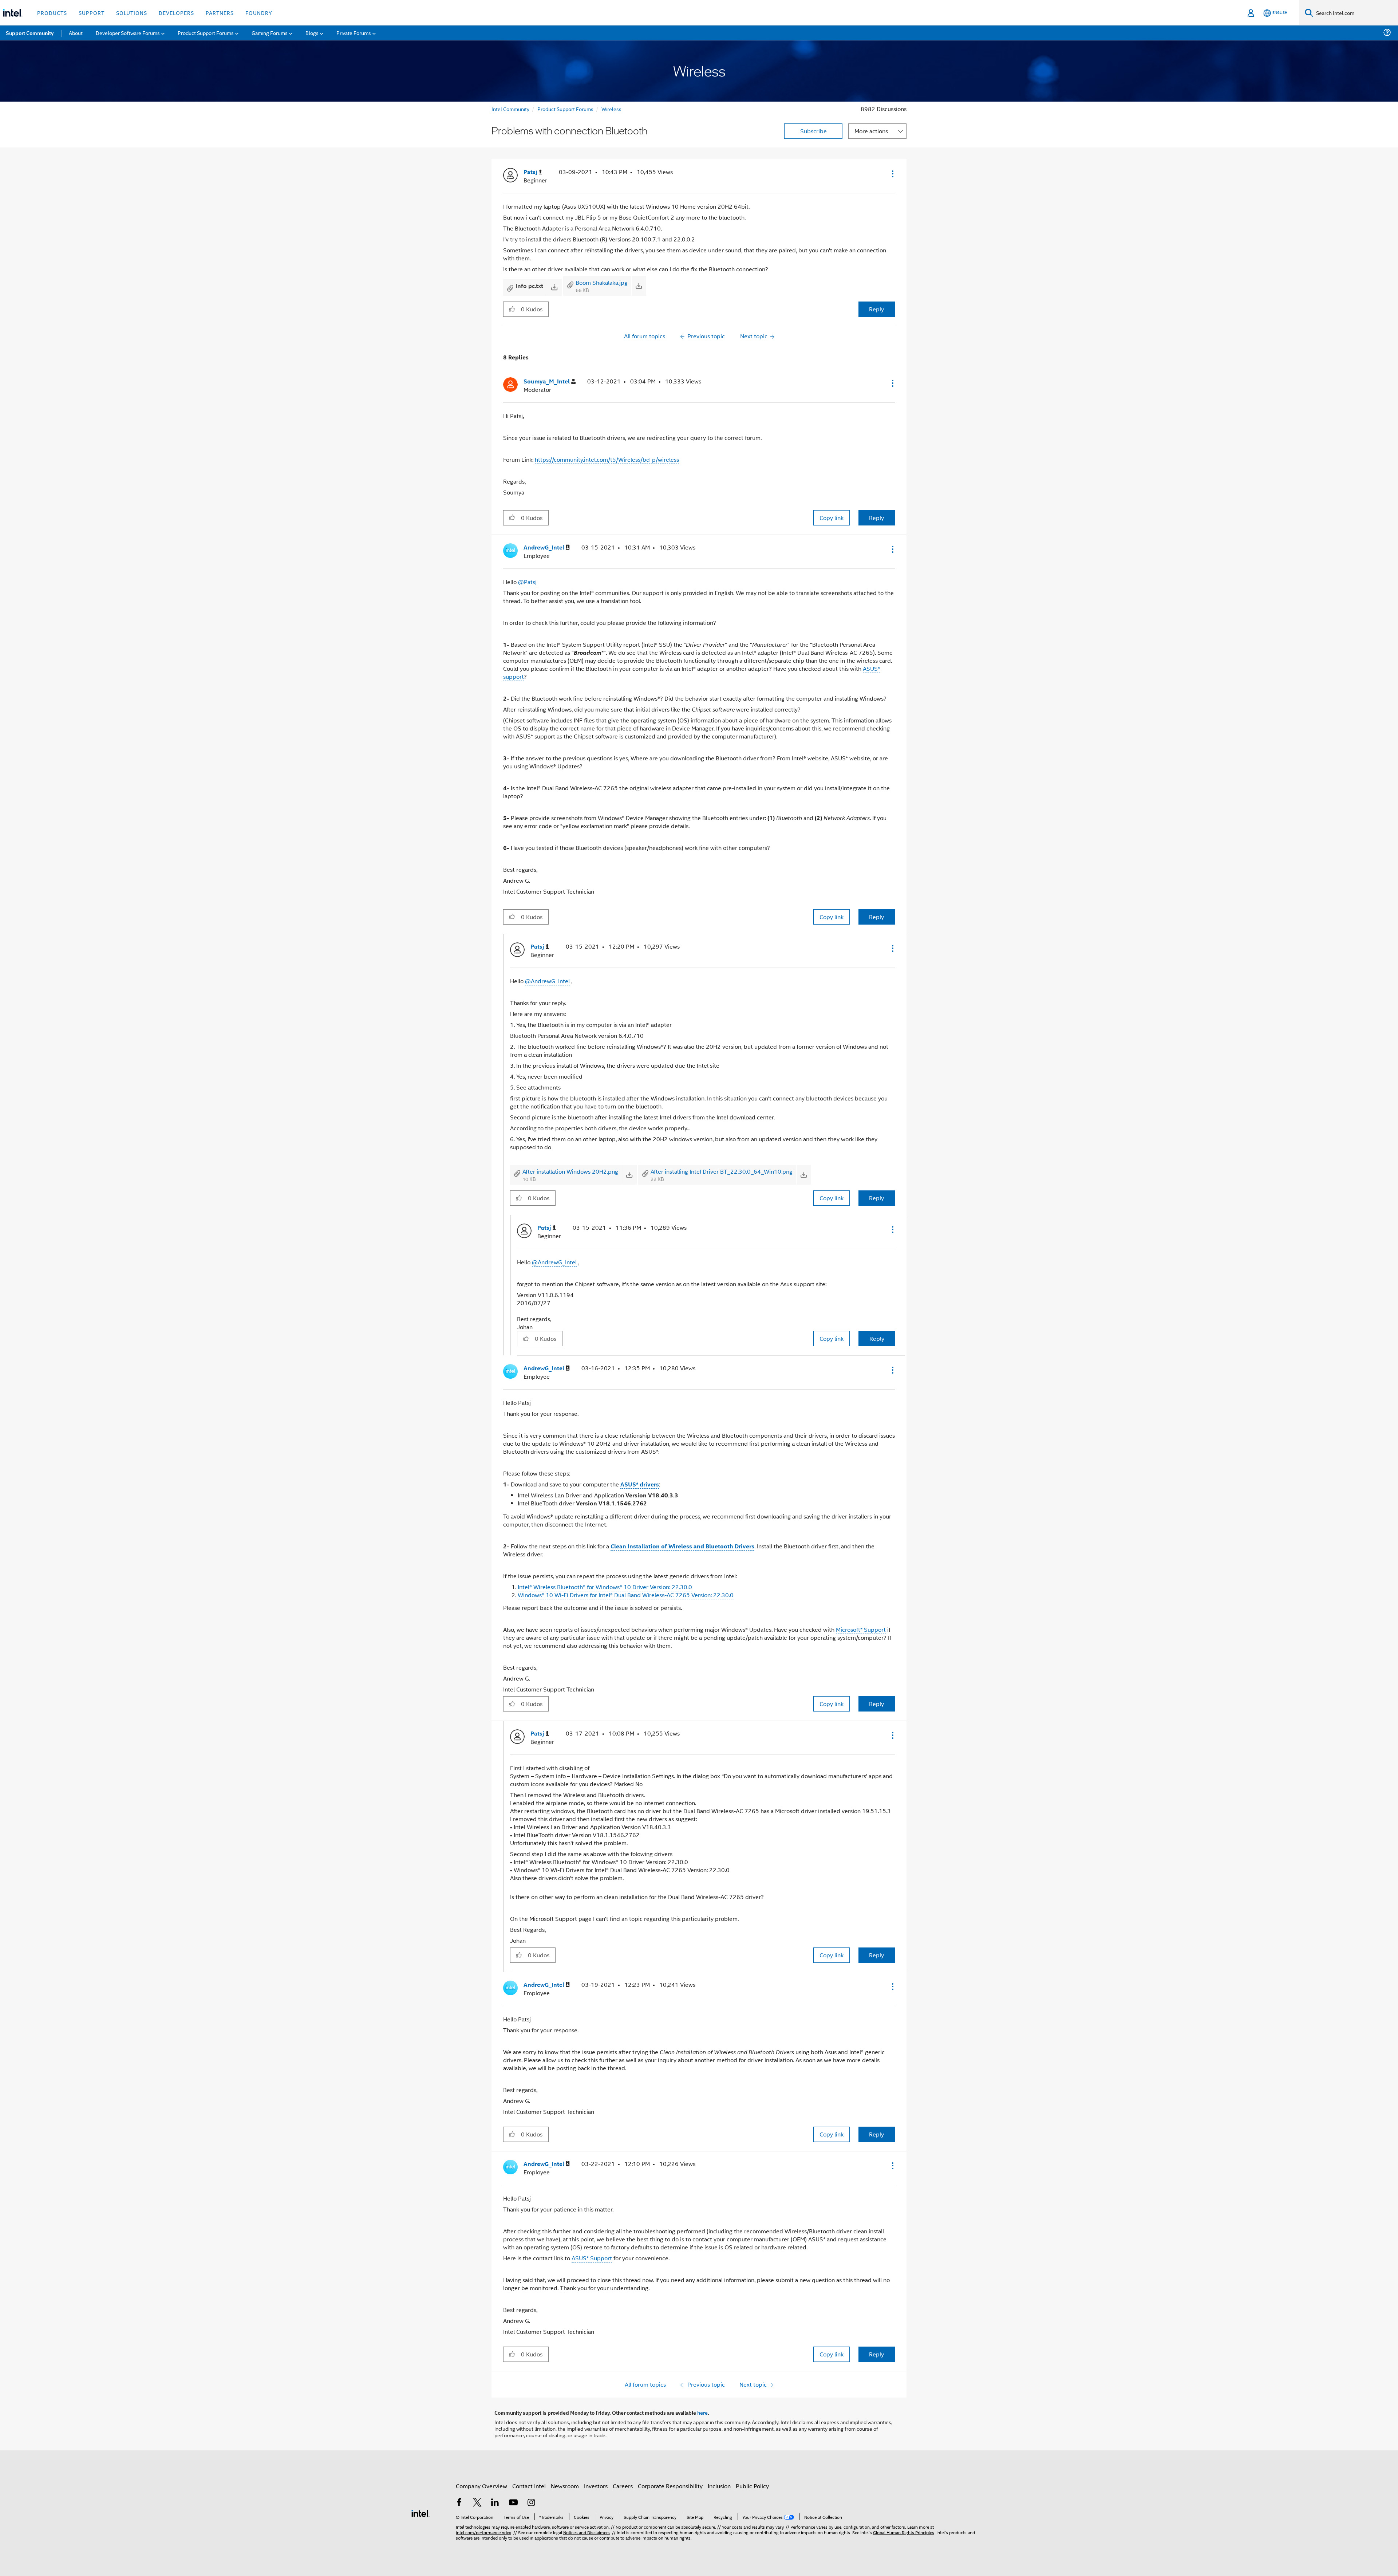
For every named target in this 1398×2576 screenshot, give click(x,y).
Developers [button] (176, 13)
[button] (892, 174)
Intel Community (510, 109)
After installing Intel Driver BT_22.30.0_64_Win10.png (722, 1171)
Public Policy (752, 2486)
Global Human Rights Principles (904, 2532)
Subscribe (813, 131)
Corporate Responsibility (670, 2486)
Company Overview (481, 2486)
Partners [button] (220, 13)
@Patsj (527, 582)
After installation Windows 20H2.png (570, 1171)
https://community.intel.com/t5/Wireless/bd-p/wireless (607, 459)
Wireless (611, 109)
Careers (623, 2486)
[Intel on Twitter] (477, 2503)
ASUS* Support (592, 2258)
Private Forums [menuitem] (354, 33)
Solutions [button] (132, 13)
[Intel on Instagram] (531, 2503)
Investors (596, 2486)
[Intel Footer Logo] (420, 2512)
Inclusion (719, 2486)
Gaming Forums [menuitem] (270, 33)
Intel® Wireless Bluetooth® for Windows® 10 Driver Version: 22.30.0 (605, 1587)
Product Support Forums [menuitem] (206, 33)
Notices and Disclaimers (587, 2532)
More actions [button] (871, 131)
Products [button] (52, 13)
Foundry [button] (259, 13)
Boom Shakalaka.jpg (602, 282)
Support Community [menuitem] (30, 33)
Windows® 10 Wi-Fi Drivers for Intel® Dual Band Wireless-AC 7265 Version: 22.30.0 (626, 1595)
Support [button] (92, 13)
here (702, 2412)
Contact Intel (529, 2486)
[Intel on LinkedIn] (495, 2503)
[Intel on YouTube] (513, 2503)
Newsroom (565, 2486)
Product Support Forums (565, 109)
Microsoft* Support (861, 1629)
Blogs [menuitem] (312, 33)
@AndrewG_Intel (547, 981)
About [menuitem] (76, 33)
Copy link (832, 518)
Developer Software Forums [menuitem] (128, 33)
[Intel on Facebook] (459, 2503)
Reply (876, 309)
